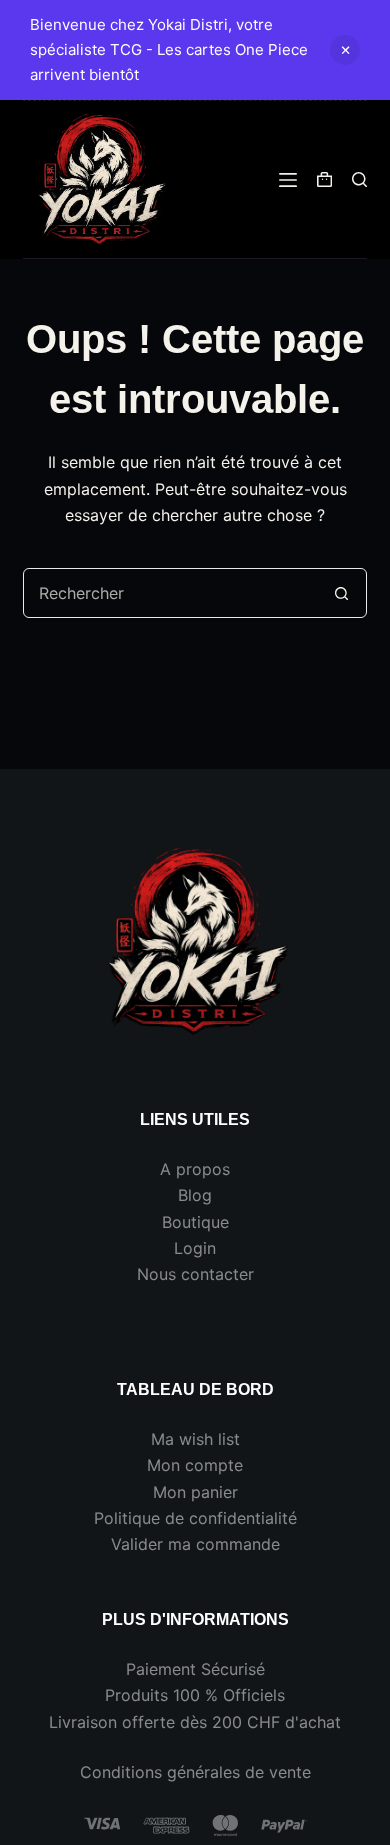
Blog (195, 1195)
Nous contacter (195, 1274)
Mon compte (195, 1465)
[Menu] (288, 180)
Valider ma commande (195, 1544)
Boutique (195, 1222)
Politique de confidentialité (195, 1518)
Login (195, 1248)
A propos (195, 1169)
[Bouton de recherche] (342, 593)
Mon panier (195, 1492)
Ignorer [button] (345, 50)
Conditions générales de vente (195, 1772)
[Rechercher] (359, 179)
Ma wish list (195, 1439)
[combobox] (170, 593)
